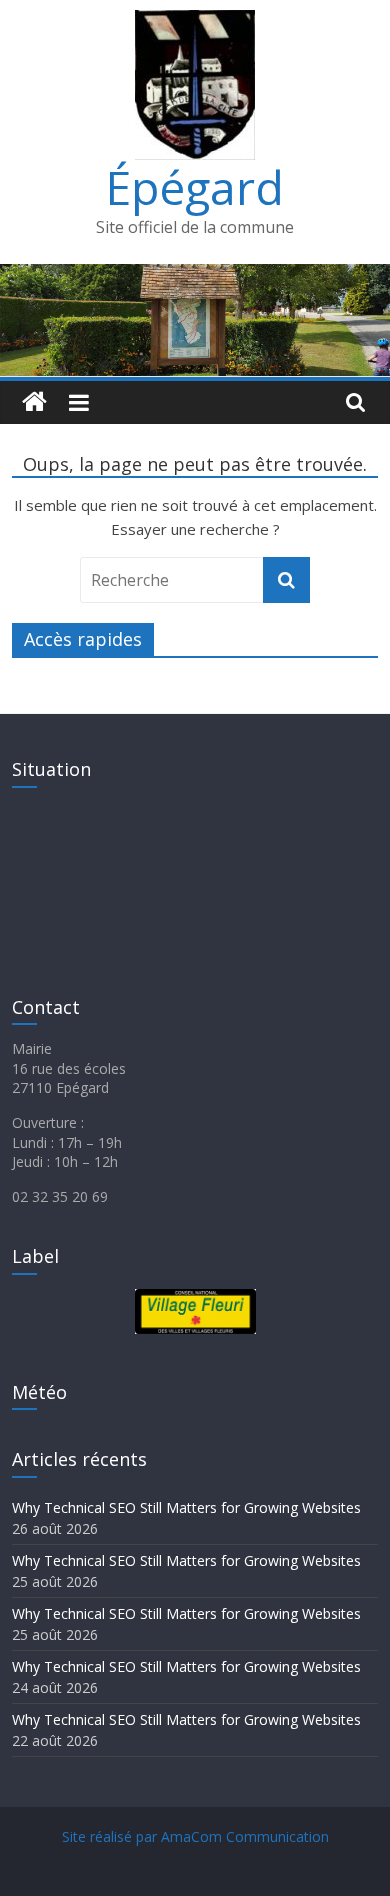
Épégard (195, 187)
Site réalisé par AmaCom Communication (195, 1836)
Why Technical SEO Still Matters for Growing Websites (186, 1507)
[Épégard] (195, 276)
